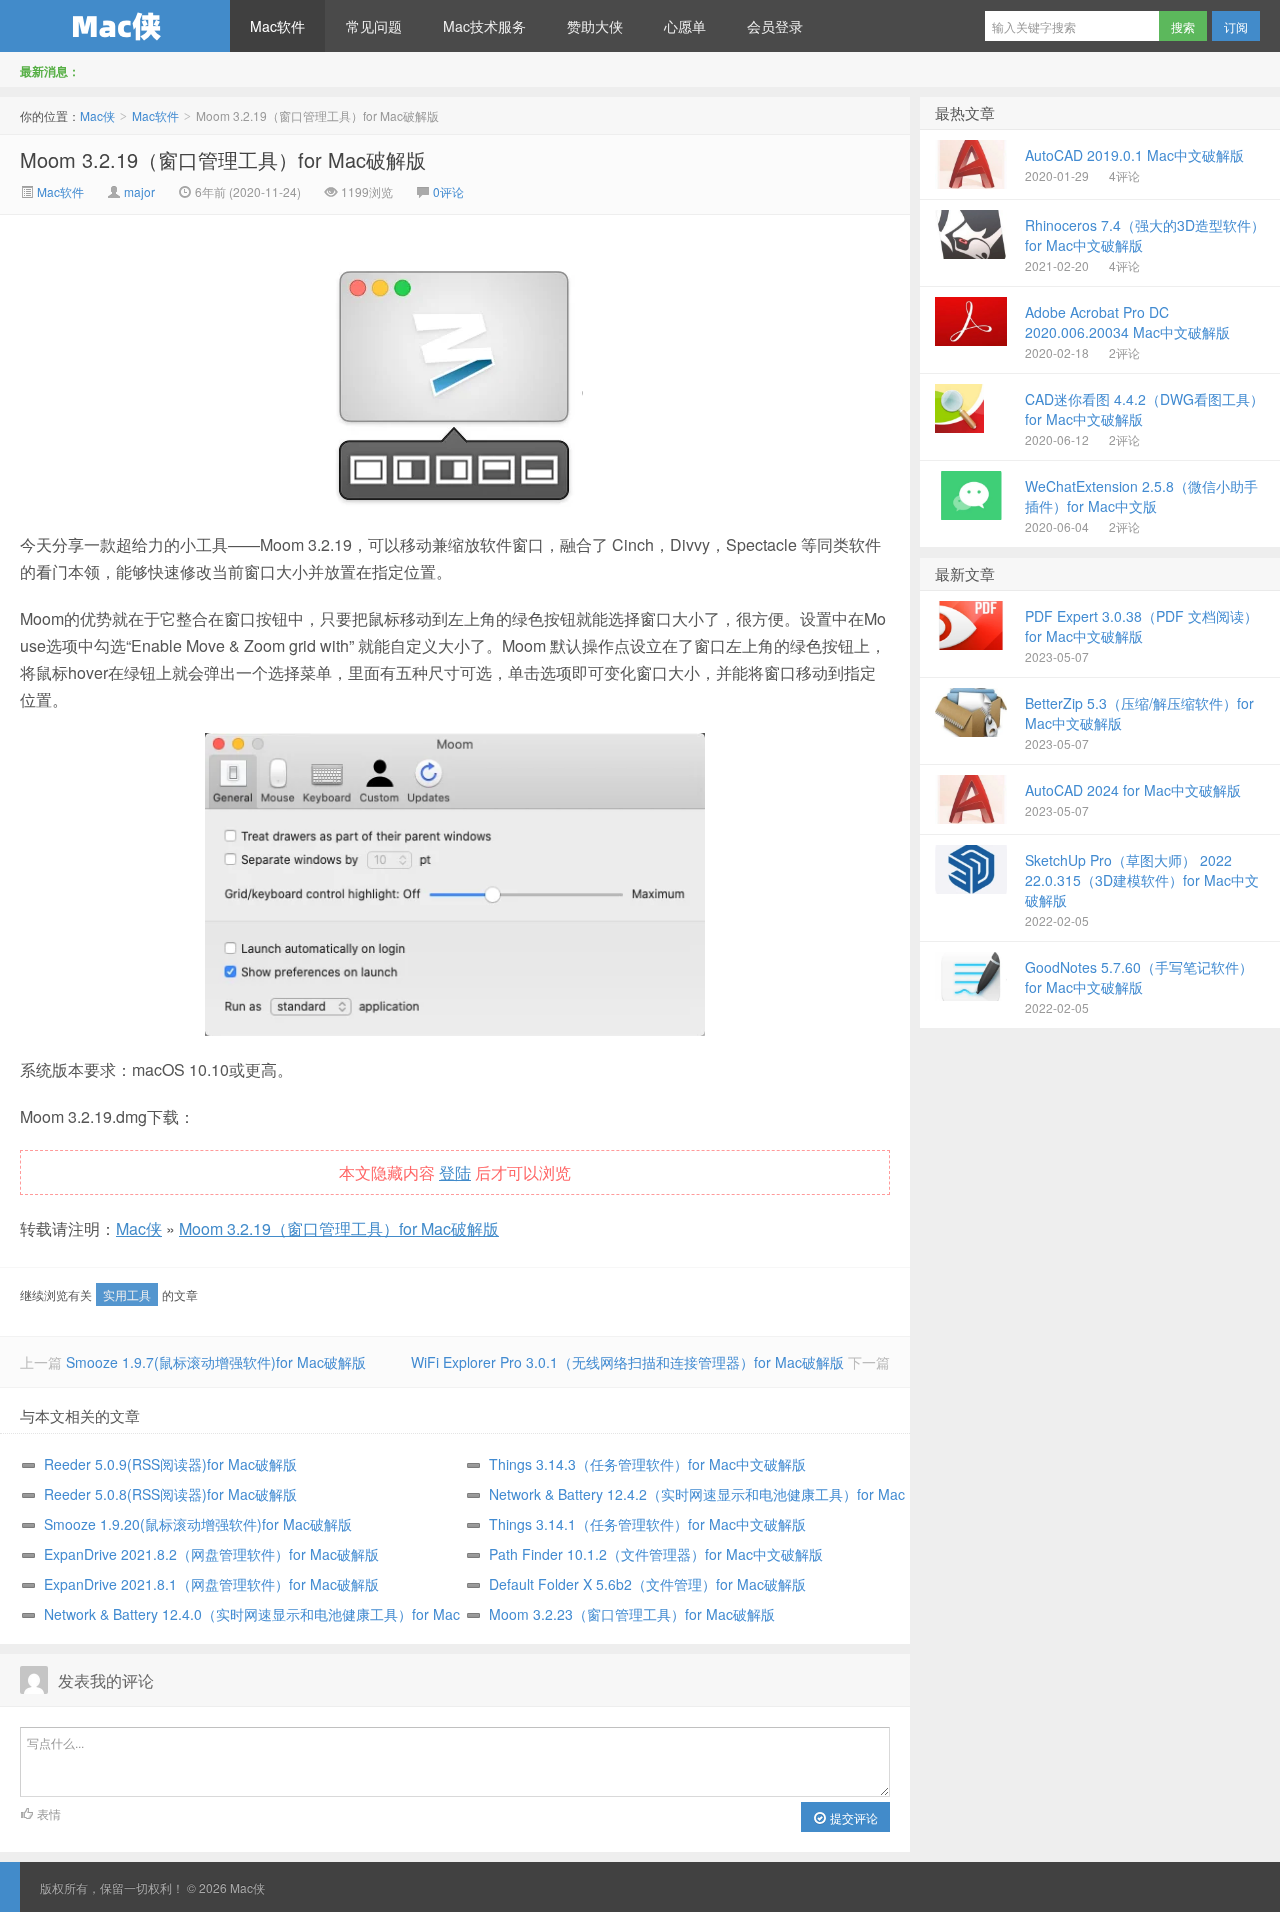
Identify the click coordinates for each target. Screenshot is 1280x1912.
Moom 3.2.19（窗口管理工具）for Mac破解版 (223, 159)
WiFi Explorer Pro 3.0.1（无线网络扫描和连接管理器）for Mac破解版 (627, 1362)
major (139, 191)
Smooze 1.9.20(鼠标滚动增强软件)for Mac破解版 (198, 1524)
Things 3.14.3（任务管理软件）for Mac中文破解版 (647, 1464)
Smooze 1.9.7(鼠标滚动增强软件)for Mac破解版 (216, 1362)
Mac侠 (115, 26)
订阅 (1236, 26)
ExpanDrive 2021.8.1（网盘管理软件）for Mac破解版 (211, 1584)
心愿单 (685, 26)
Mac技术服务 (484, 26)
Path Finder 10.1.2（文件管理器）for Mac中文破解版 (656, 1554)
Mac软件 (277, 26)
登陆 (455, 1172)
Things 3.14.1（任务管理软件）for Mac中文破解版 (647, 1524)
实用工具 (127, 1294)
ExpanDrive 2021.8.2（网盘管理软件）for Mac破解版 (211, 1554)
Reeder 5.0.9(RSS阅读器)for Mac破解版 (170, 1464)
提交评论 (852, 1817)
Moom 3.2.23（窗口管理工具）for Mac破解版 (632, 1614)
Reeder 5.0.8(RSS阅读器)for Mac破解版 (170, 1494)
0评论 (448, 191)
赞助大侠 (595, 26)
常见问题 (374, 26)
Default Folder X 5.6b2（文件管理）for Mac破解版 (647, 1584)
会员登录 (775, 26)
